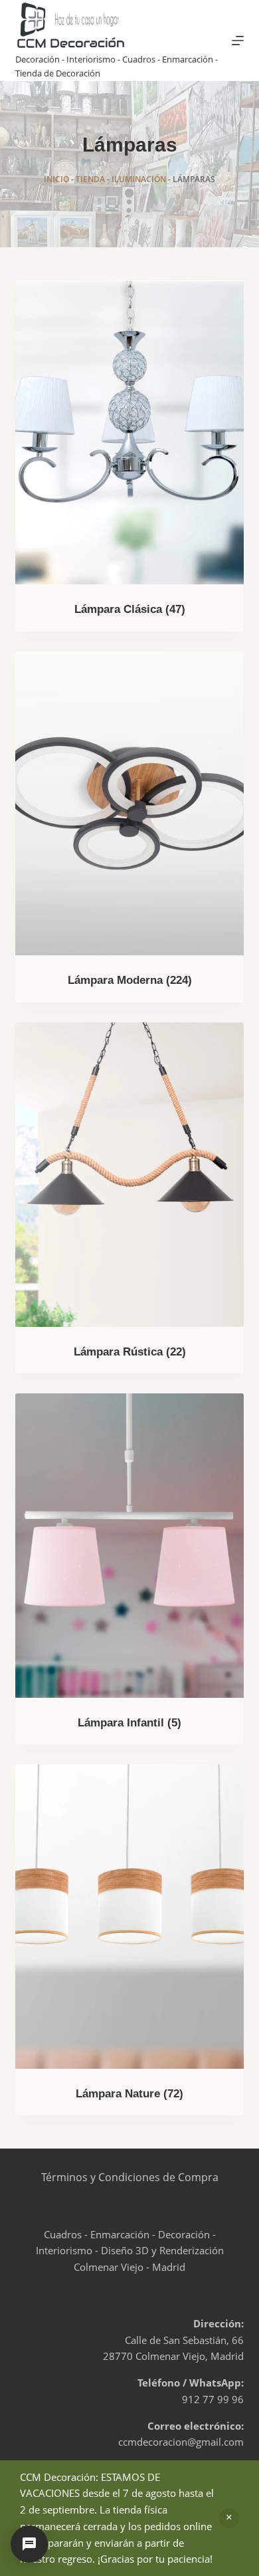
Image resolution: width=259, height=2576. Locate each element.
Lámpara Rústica (130, 1352)
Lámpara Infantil (129, 1723)
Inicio (56, 179)
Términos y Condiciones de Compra (130, 2177)
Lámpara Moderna (130, 980)
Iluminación (139, 179)
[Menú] (238, 41)
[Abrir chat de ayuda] (29, 2544)
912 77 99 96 (213, 2399)
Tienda (90, 179)
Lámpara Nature (129, 2094)
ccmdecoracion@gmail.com (181, 2442)
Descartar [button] (229, 2518)
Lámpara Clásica (130, 609)
